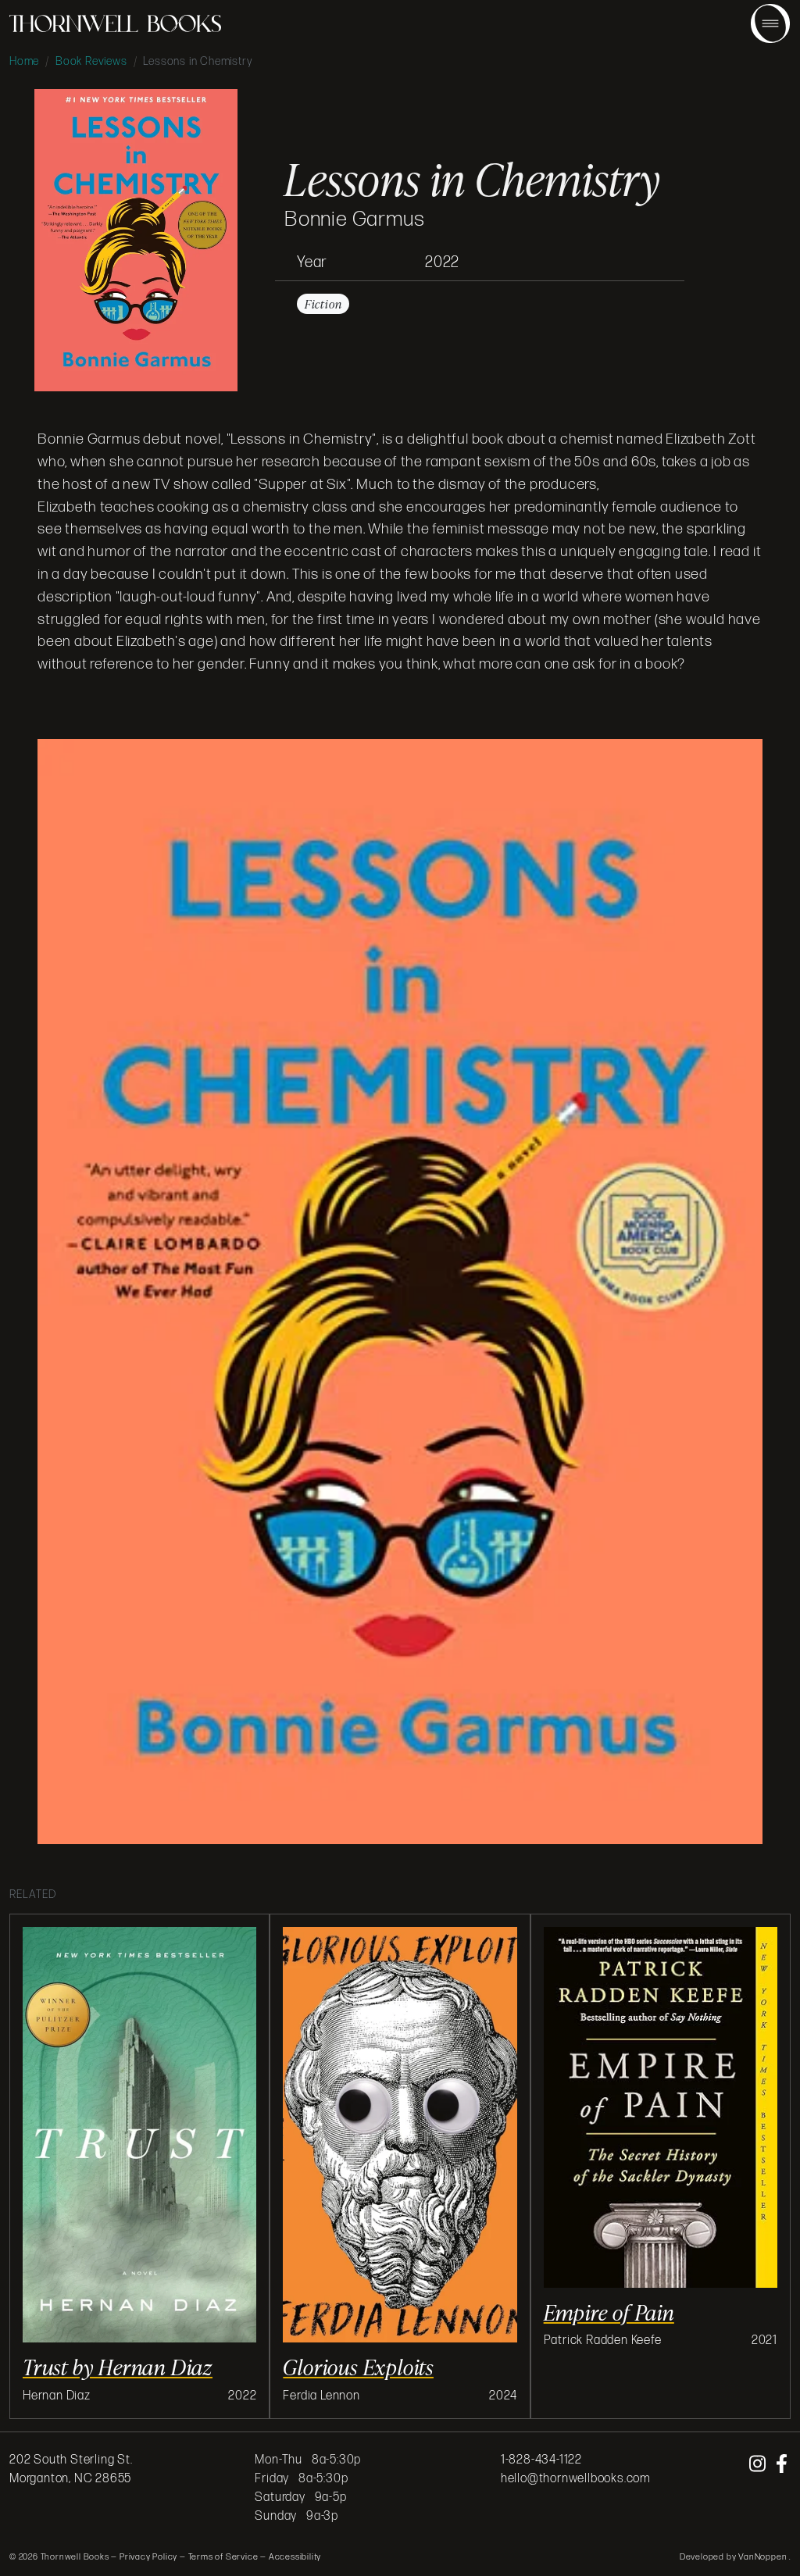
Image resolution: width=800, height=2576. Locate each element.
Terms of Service (223, 2557)
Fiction (323, 304)
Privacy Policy (148, 2557)
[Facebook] (782, 2465)
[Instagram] (759, 2465)
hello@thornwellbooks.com (576, 2479)
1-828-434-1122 (541, 2460)
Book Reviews (91, 61)
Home (24, 61)
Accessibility (295, 2557)
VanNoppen (764, 2557)
